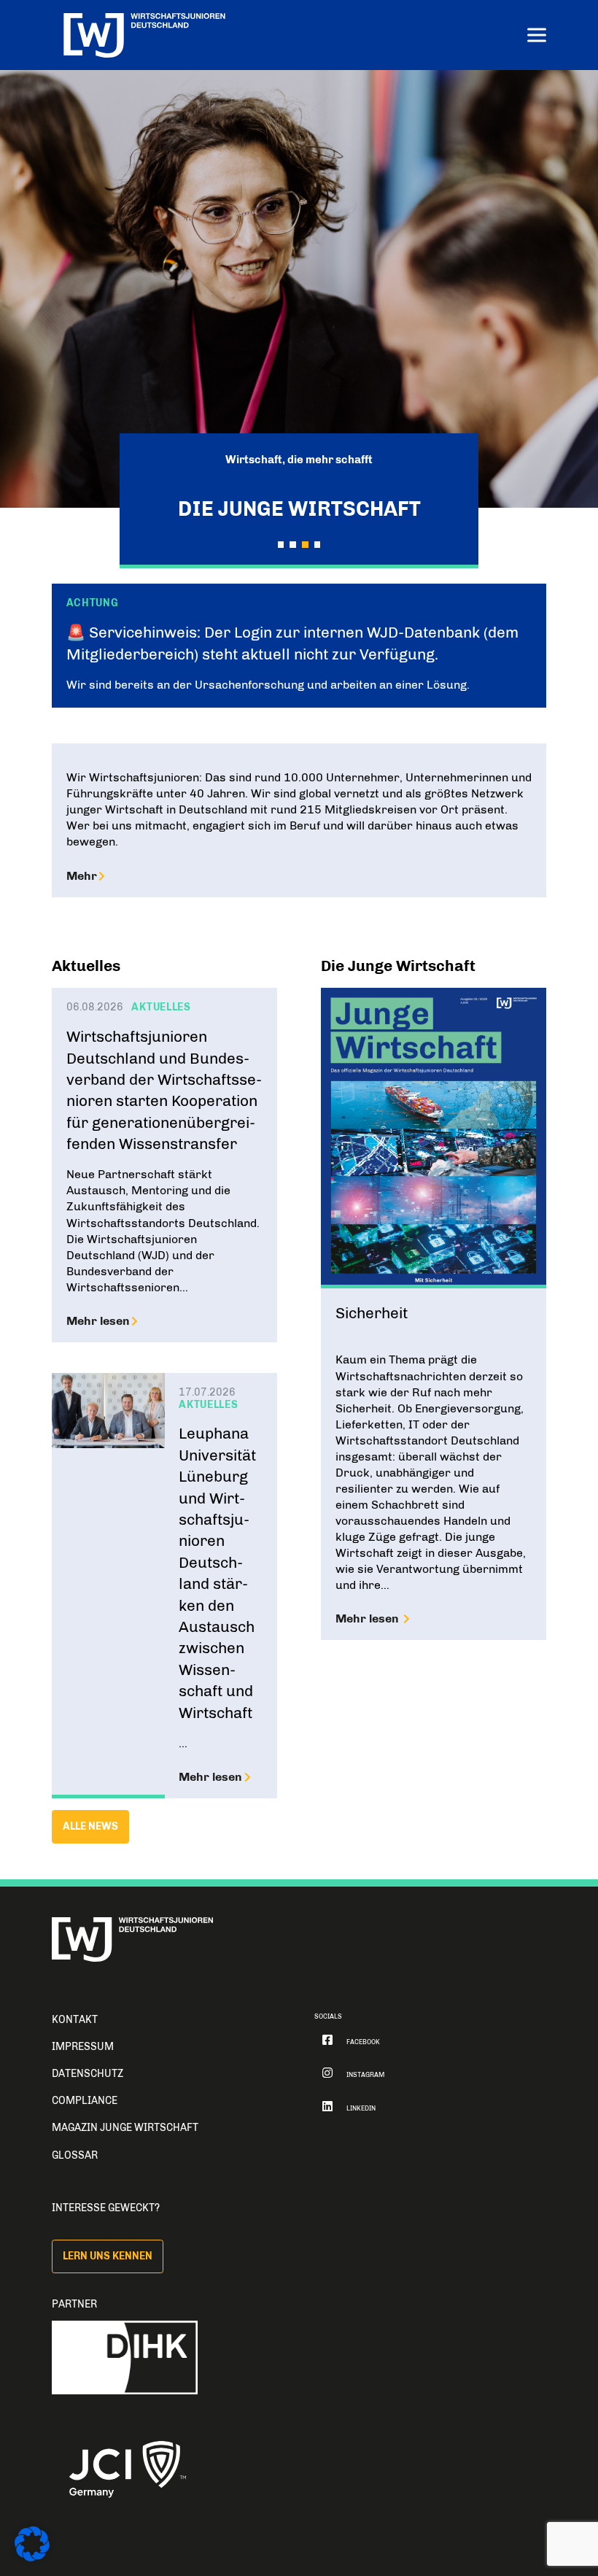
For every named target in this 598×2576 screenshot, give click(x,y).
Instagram (365, 2075)
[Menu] (537, 37)
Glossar (75, 2155)
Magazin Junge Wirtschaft (125, 2128)
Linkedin (361, 2108)
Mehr (82, 876)
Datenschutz (88, 2074)
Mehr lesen (98, 1321)
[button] (281, 544)
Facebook (363, 2042)
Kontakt (75, 2020)
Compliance (85, 2101)
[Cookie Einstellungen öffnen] (32, 2558)
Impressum (83, 2047)
